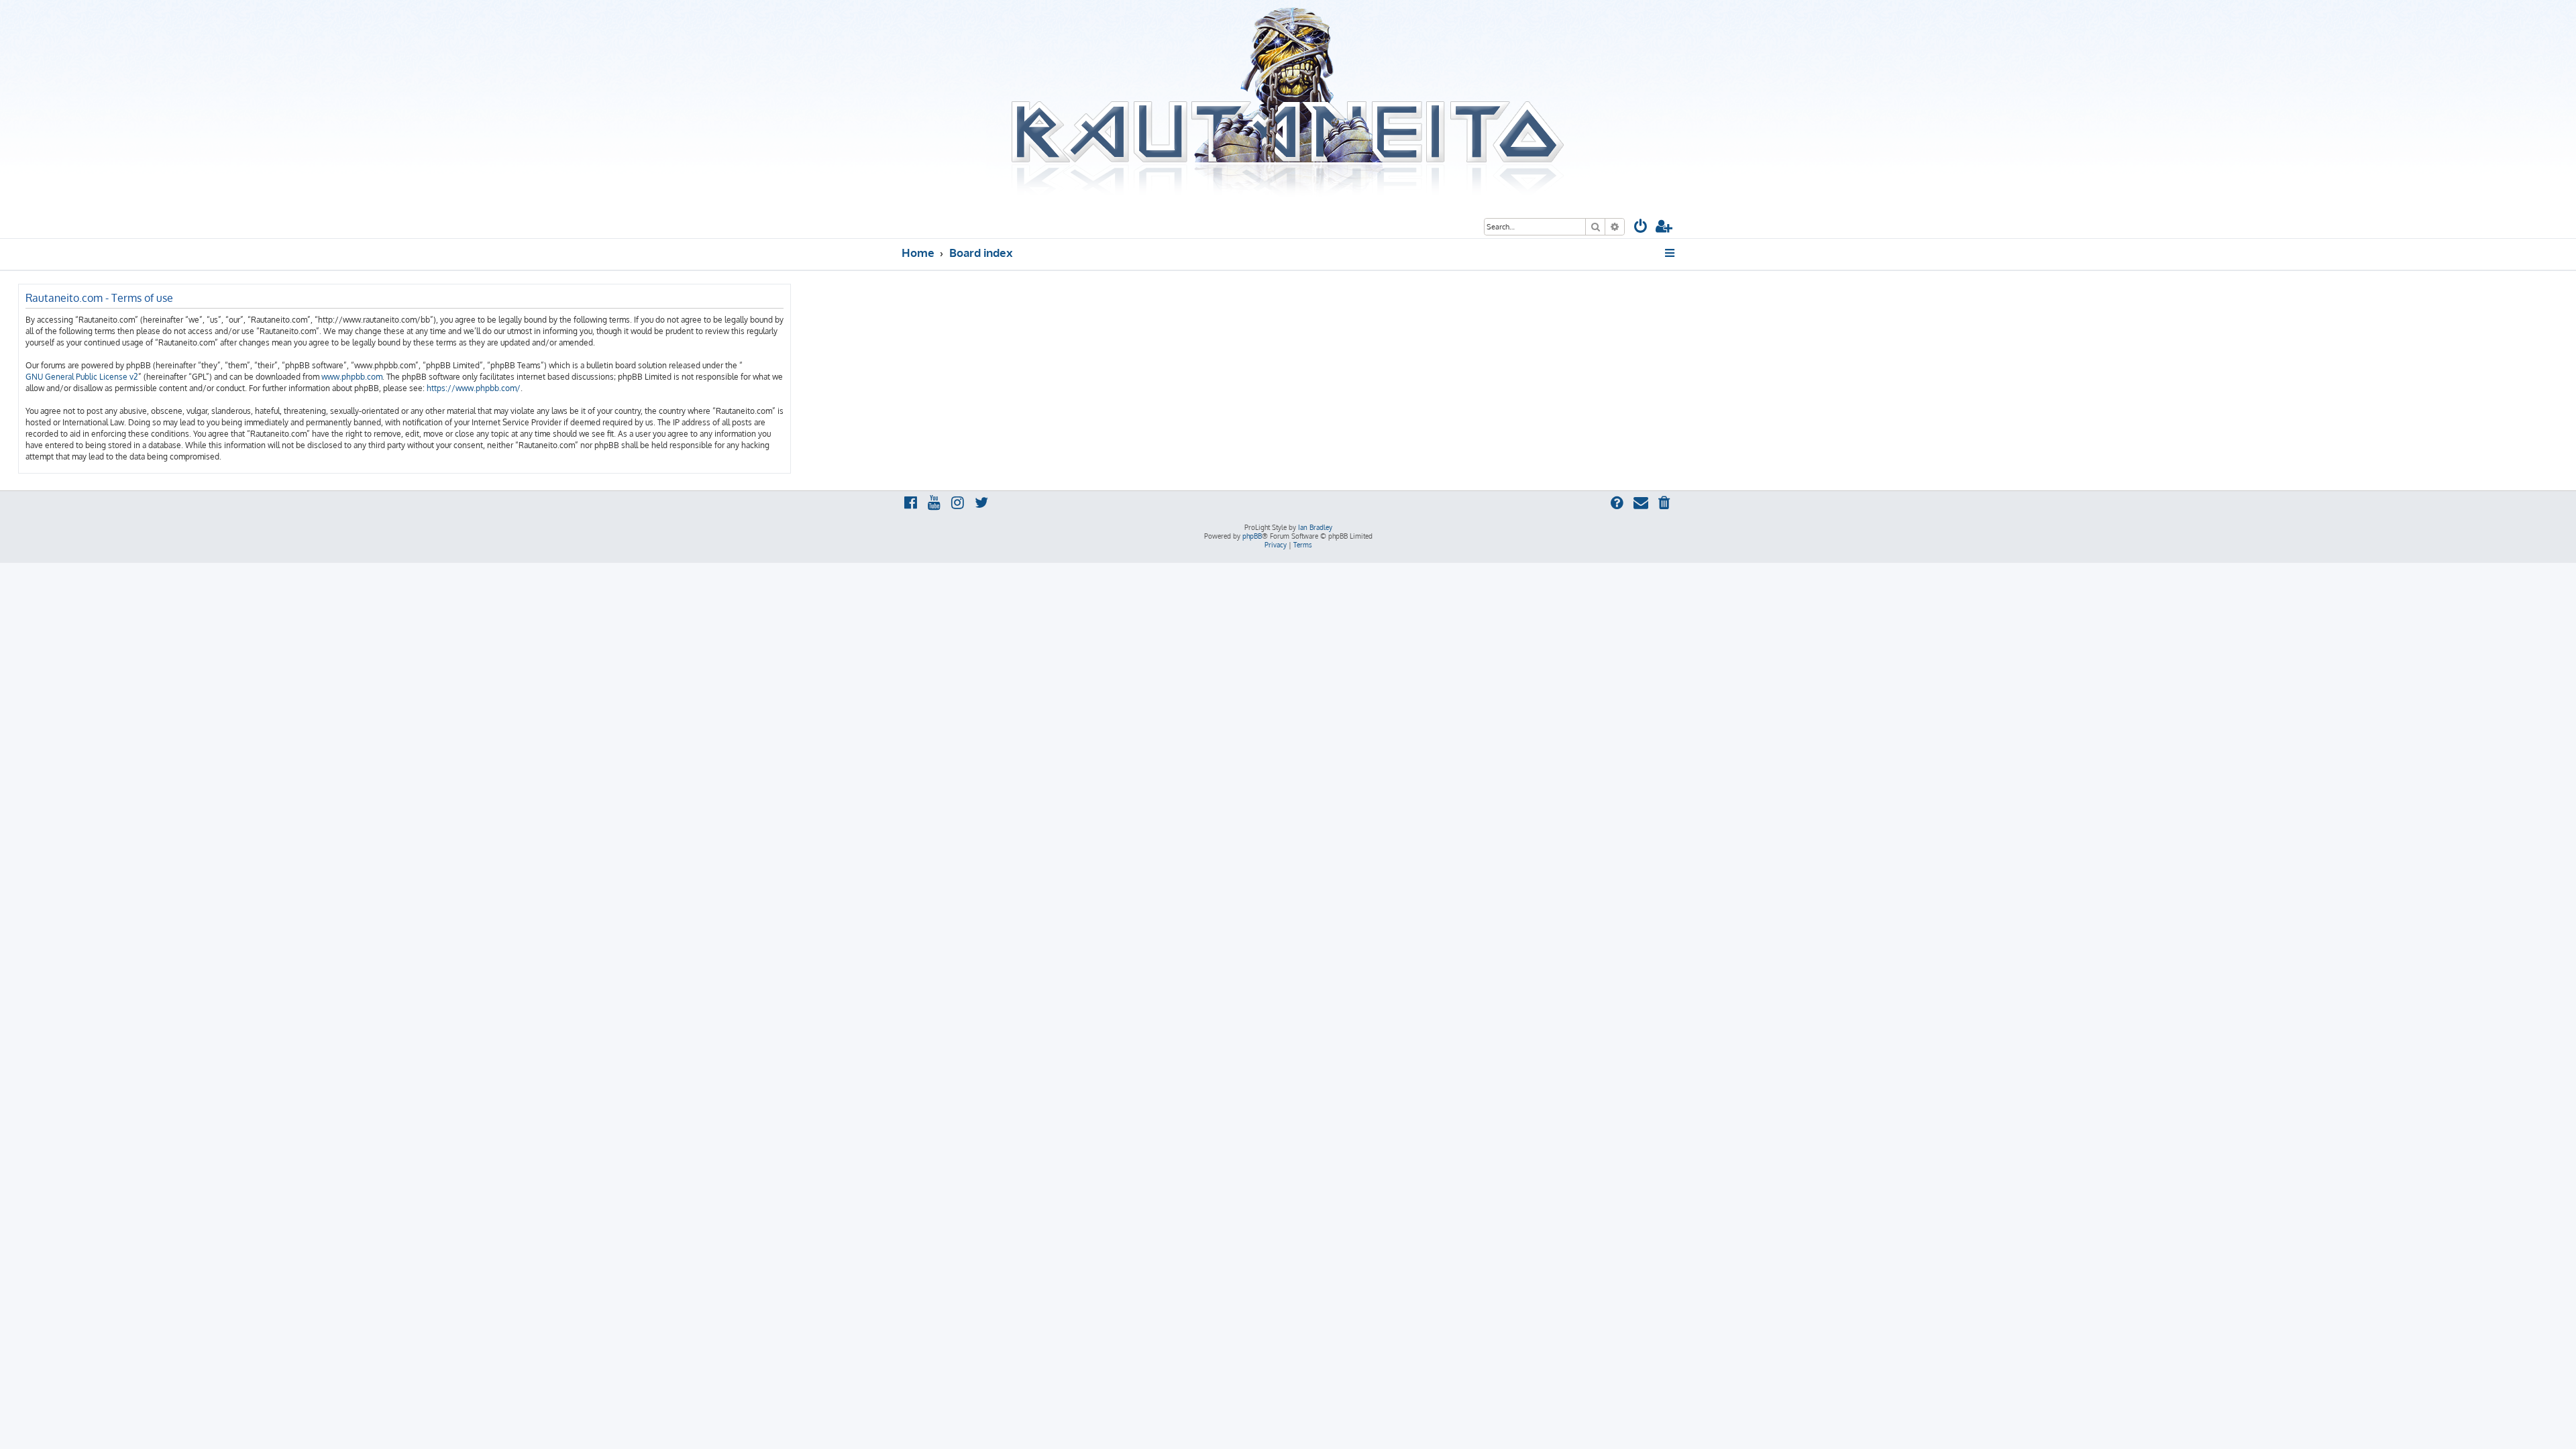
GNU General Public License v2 (82, 377)
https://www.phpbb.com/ (474, 388)
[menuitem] (1641, 228)
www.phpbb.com (352, 377)
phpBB (1252, 536)
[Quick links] (1671, 253)
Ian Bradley (1315, 527)
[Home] (1288, 103)
